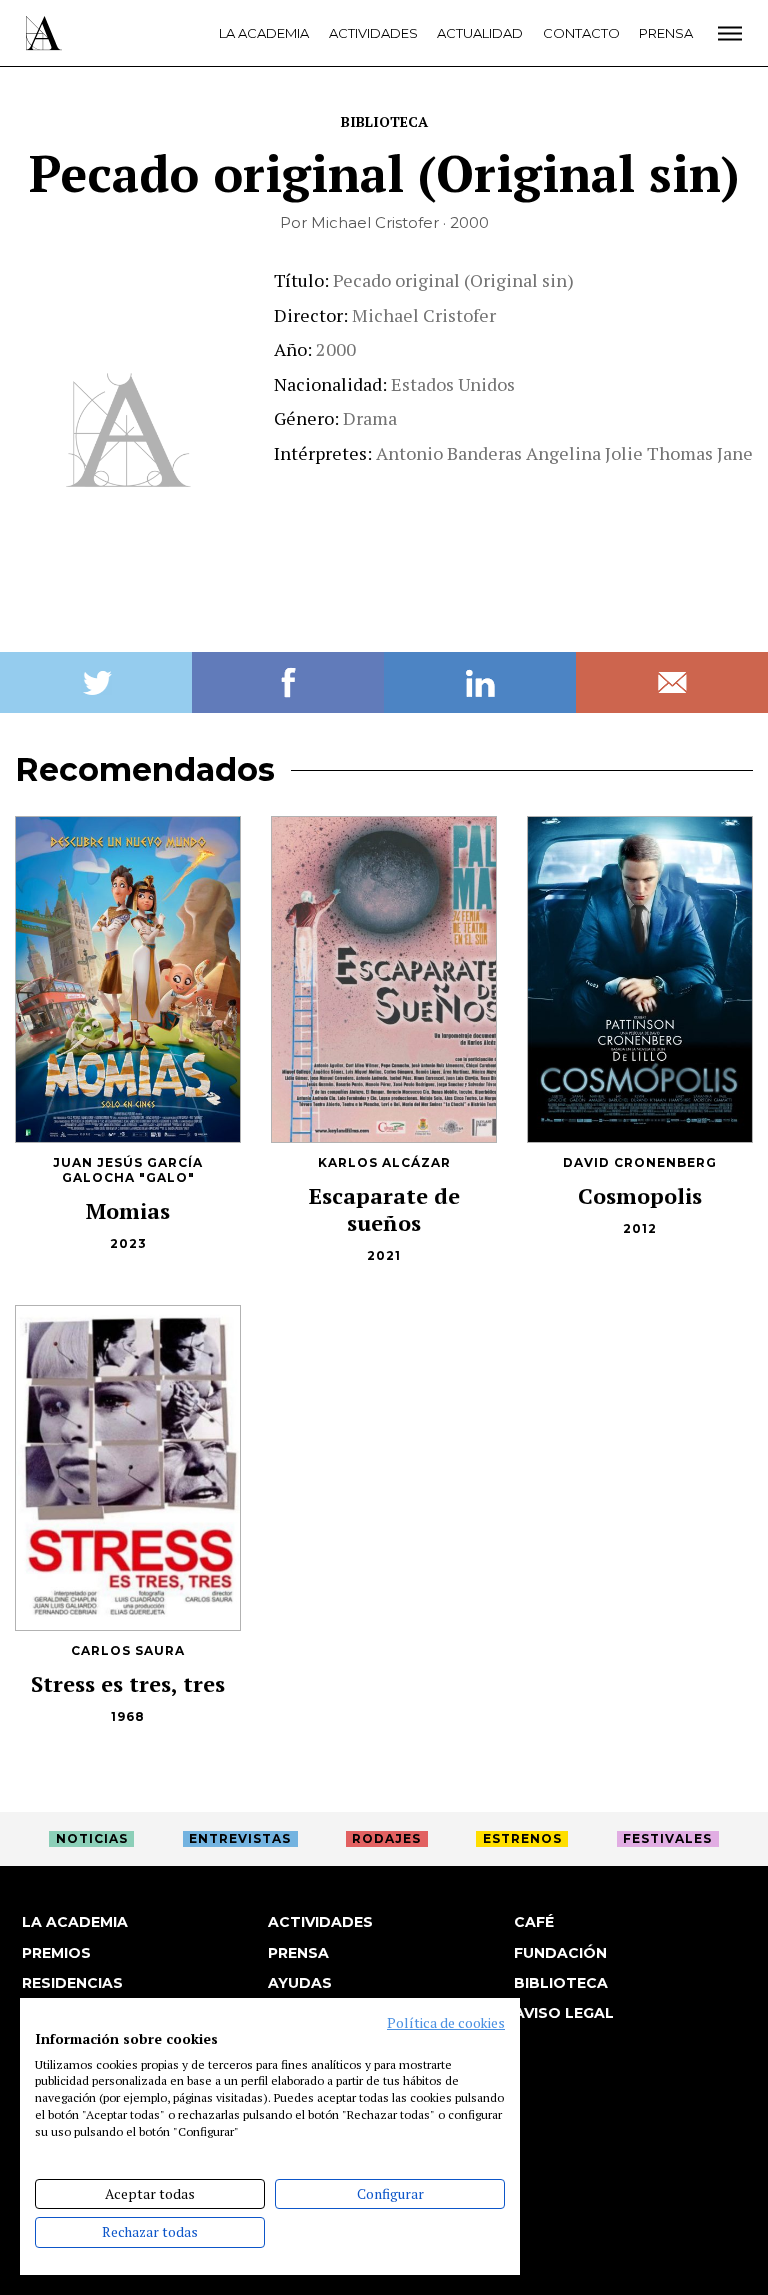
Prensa (666, 33)
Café (534, 1922)
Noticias (92, 1838)
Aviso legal (564, 2013)
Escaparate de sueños (384, 1209)
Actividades (373, 33)
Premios (56, 1953)
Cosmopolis (640, 1195)
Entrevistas (240, 1838)
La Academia (264, 33)
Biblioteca (384, 121)
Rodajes (386, 1838)
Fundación (560, 1953)
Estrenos (522, 1838)
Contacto (581, 33)
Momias (128, 1210)
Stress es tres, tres (128, 1683)
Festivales (667, 1838)
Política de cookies (446, 2023)
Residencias (72, 1983)
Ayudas (300, 1983)
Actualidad (480, 33)
